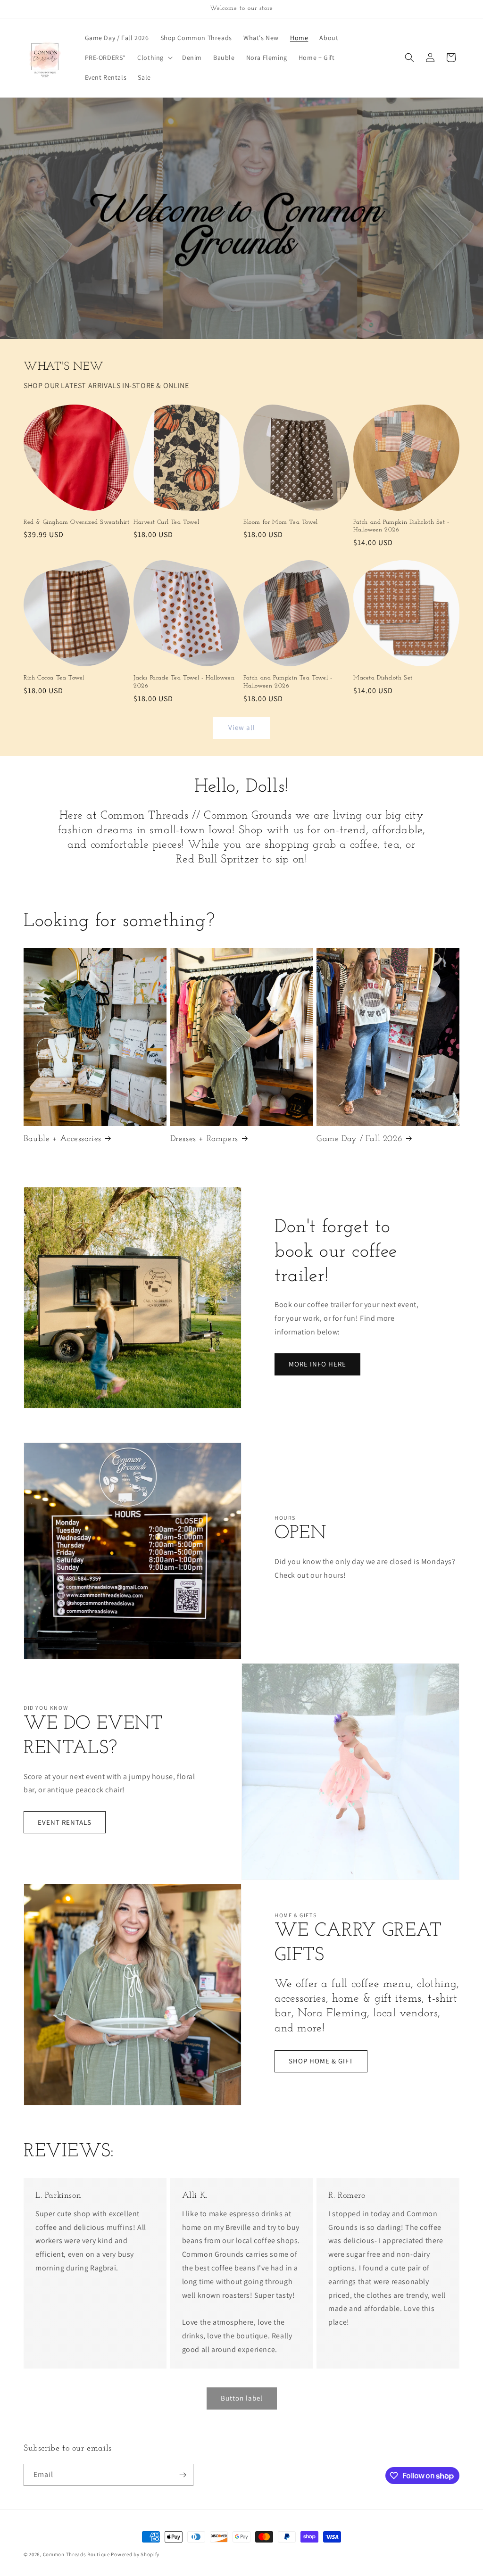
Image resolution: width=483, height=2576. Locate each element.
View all (242, 727)
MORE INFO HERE (317, 1364)
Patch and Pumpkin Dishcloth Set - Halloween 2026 (401, 526)
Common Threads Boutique (77, 2554)
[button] (154, 58)
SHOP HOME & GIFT (321, 2061)
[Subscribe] (183, 2475)
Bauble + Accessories (62, 1139)
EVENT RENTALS (65, 1822)
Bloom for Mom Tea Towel (281, 522)
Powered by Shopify (135, 2554)
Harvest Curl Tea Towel (166, 522)
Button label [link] (242, 2398)
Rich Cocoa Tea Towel (54, 678)
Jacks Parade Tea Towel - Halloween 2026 (184, 682)
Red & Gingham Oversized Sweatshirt (76, 522)
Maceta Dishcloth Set (383, 678)
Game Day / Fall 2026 (359, 1139)
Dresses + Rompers (204, 1139)
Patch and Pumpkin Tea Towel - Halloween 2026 (288, 682)
